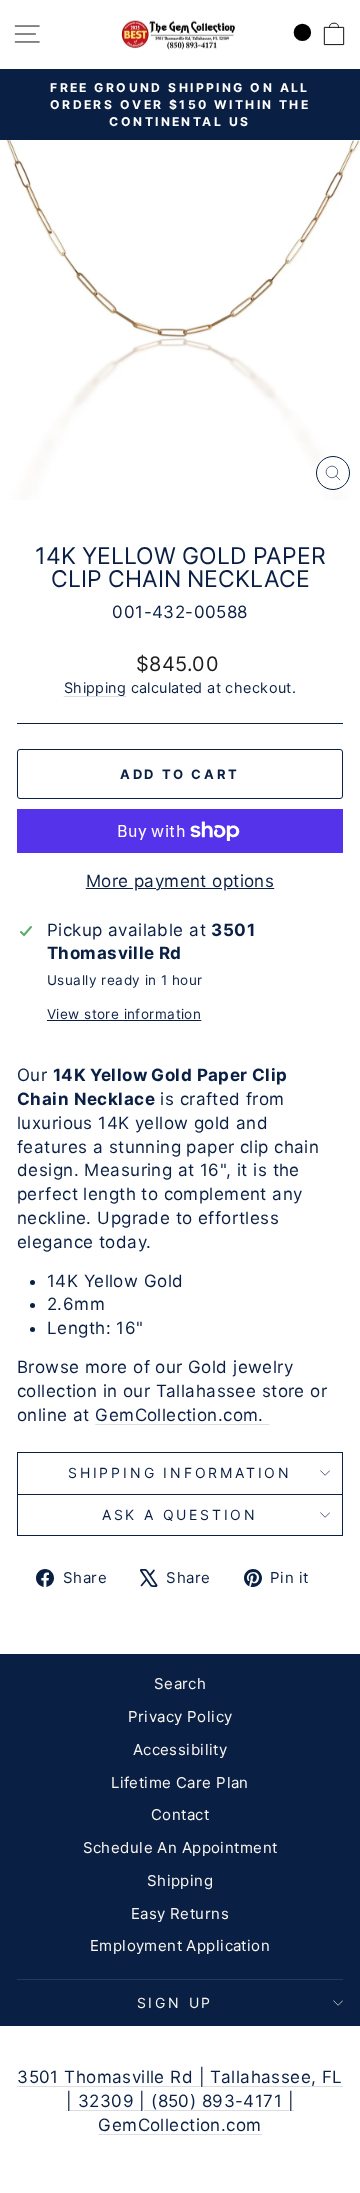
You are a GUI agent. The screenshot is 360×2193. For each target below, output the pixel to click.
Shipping (95, 687)
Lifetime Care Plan (180, 1782)
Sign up (175, 2002)
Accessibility (180, 1749)
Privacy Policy (180, 1716)
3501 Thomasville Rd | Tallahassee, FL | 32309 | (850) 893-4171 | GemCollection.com (180, 2101)
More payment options (180, 881)
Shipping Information (180, 1472)
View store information (124, 1014)
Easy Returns (180, 1913)
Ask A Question (180, 1514)
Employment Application (180, 1945)
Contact (180, 1814)
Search (180, 1683)
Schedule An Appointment (180, 1847)
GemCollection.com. (182, 1415)
